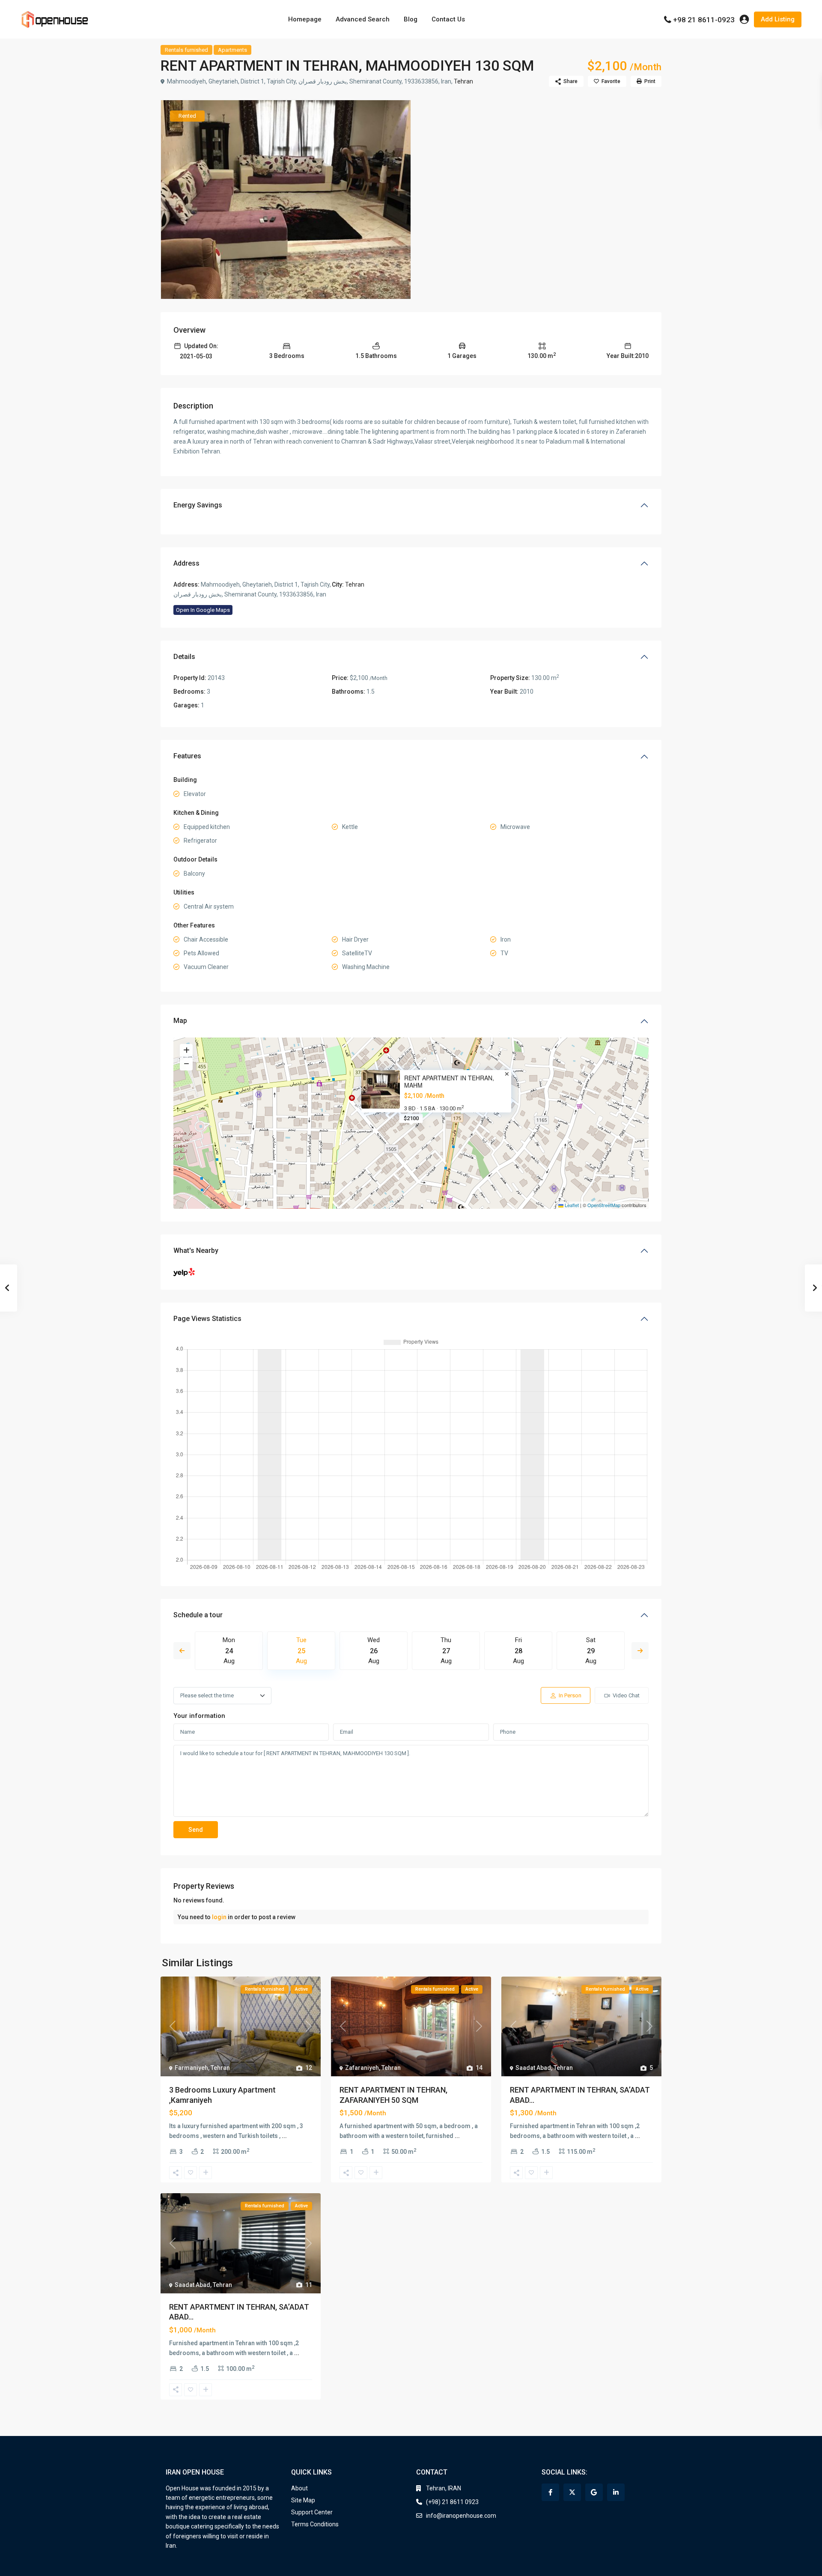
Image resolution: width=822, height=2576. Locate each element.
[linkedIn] (616, 2492)
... (284, 2136)
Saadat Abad (533, 2068)
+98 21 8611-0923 (704, 20)
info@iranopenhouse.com (461, 2516)
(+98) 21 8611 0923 (452, 2502)
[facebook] (550, 2492)
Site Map (303, 2500)
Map (180, 1021)
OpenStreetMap (604, 1205)
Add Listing (778, 19)
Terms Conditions (315, 2524)
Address (186, 563)
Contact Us (448, 19)
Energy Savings (198, 505)
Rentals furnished (186, 50)
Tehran (463, 81)
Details (184, 657)
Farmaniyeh (191, 2068)
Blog (411, 19)
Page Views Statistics (207, 1319)
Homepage (305, 19)
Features (187, 756)
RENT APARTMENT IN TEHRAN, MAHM (449, 1082)
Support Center (312, 2512)
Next (640, 1651)
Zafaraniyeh (362, 2068)
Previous (182, 1651)
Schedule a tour (198, 1615)
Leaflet (571, 1205)
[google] (594, 2492)
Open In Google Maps (203, 610)
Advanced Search (363, 19)
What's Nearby (196, 1251)
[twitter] (572, 2492)
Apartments (232, 50)
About (299, 2488)
